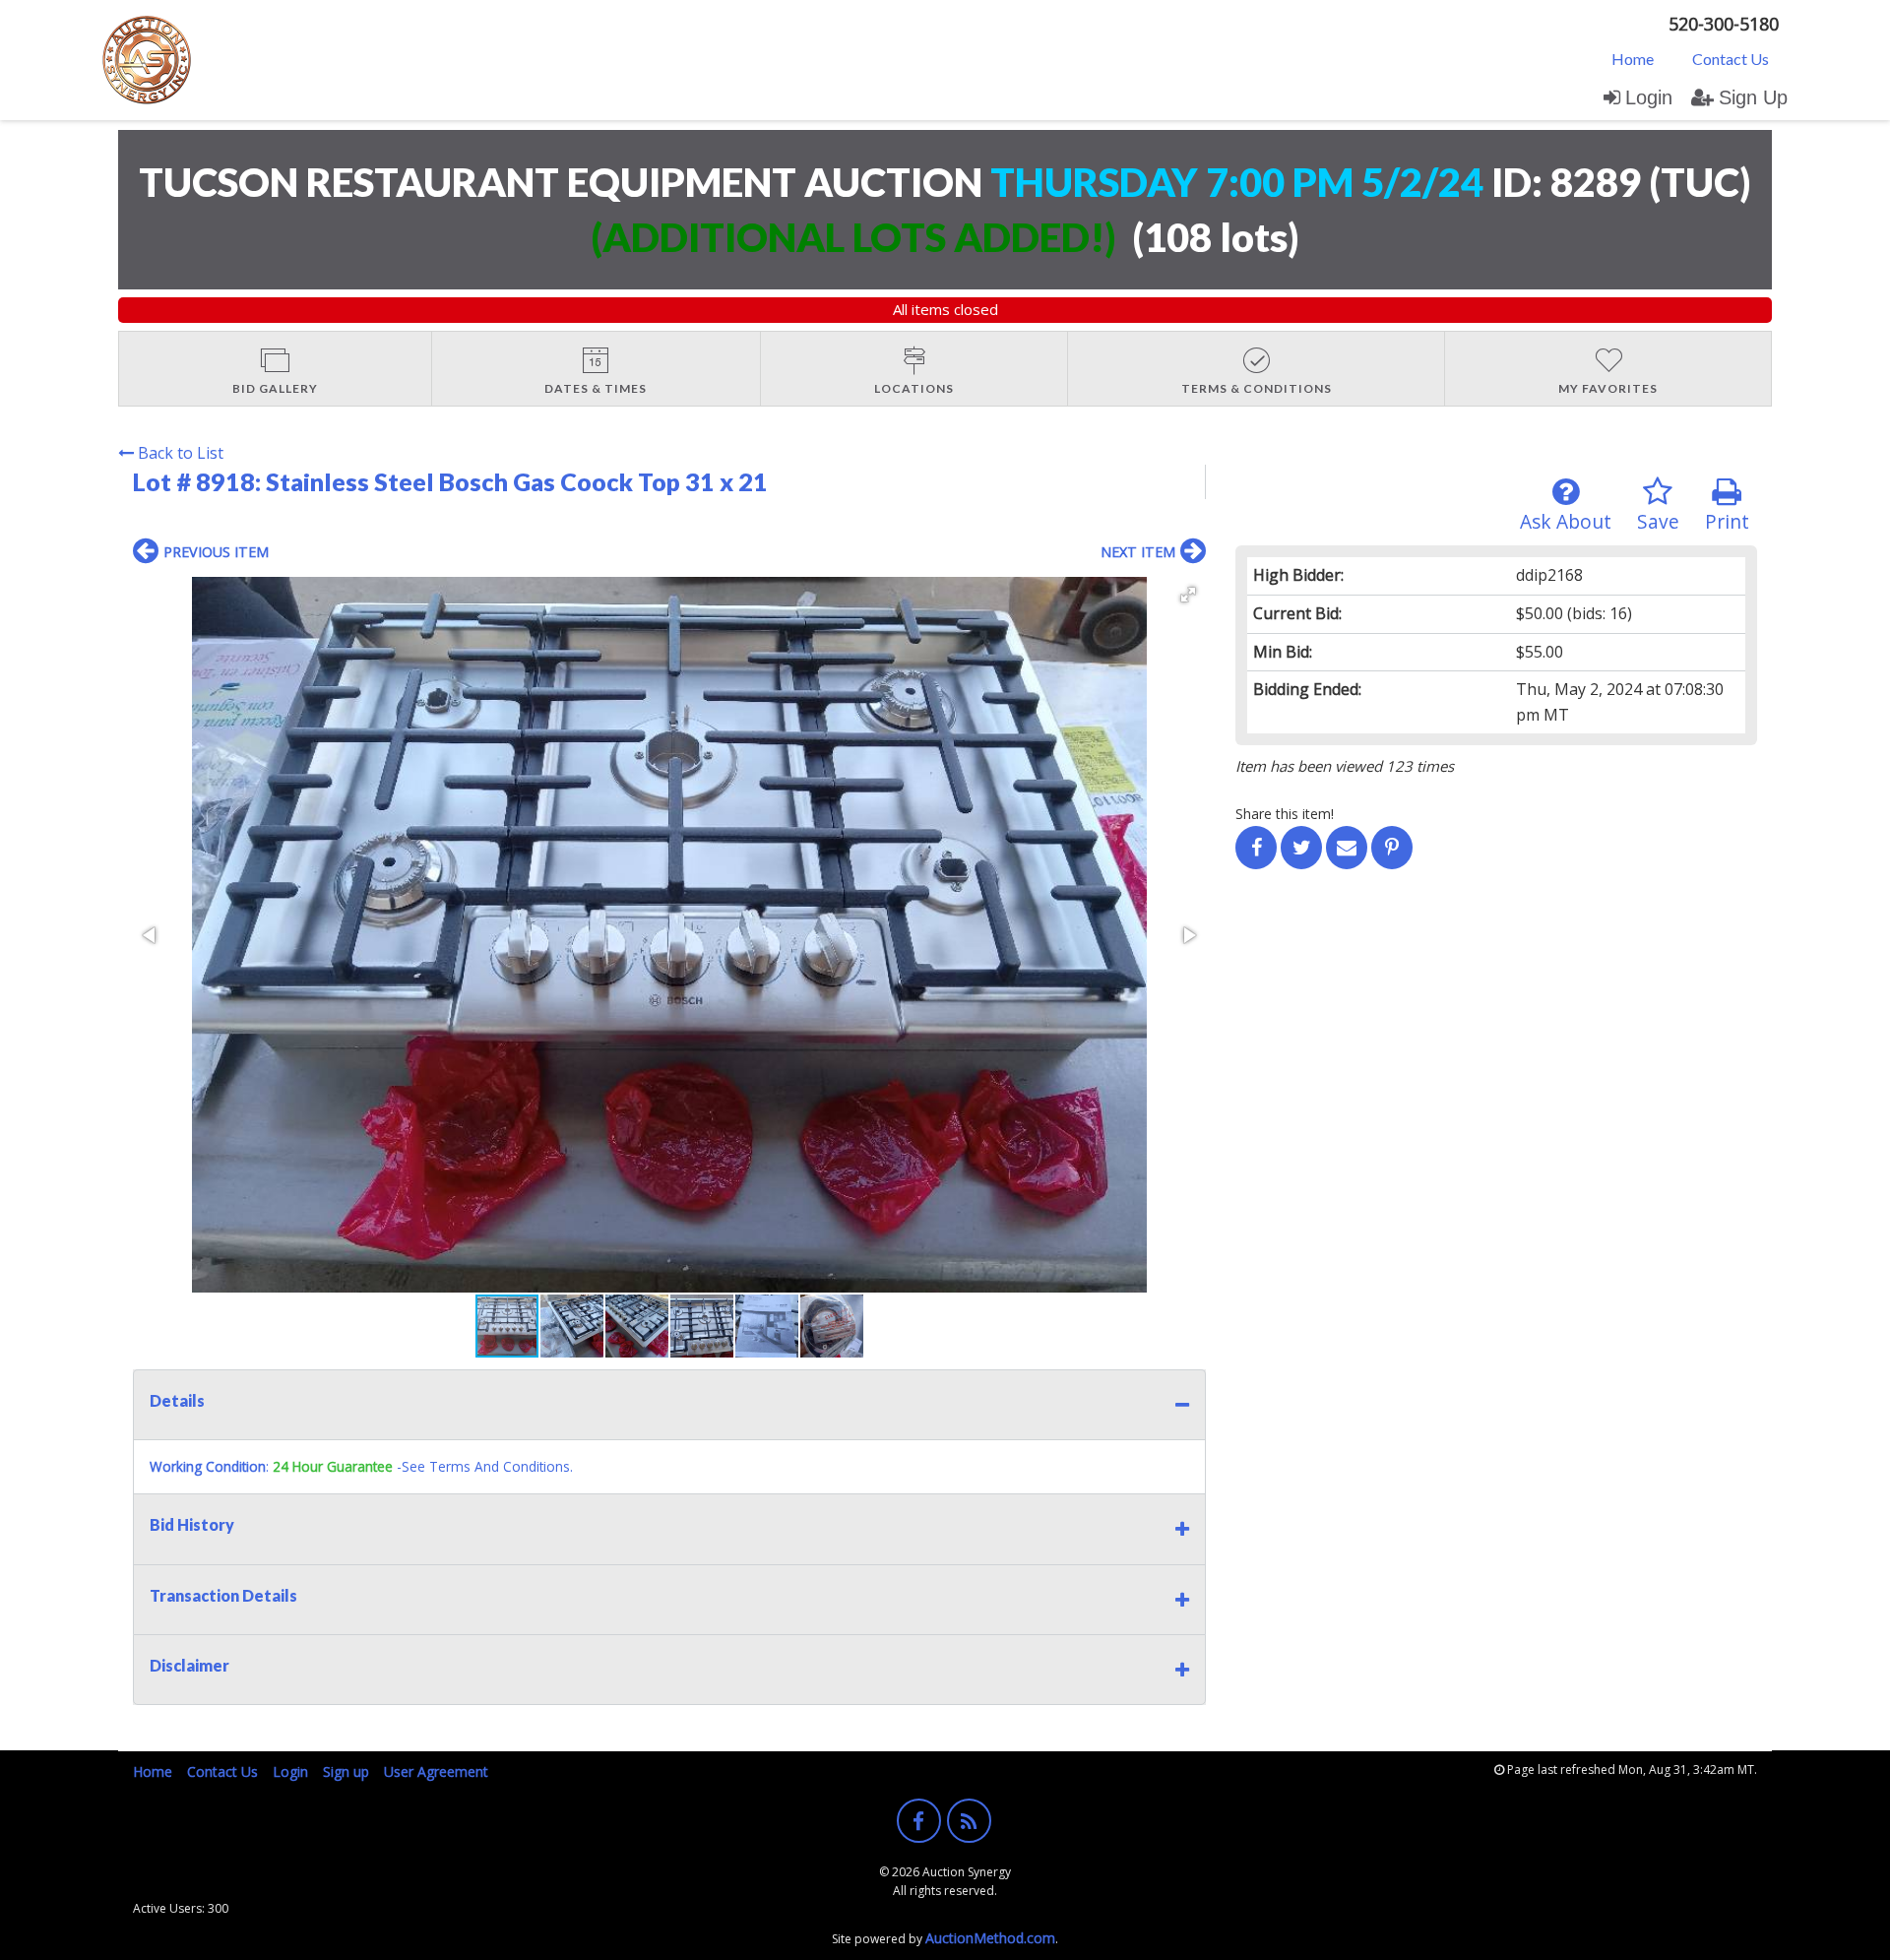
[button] (1188, 595)
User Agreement (436, 1771)
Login (1649, 97)
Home (1633, 59)
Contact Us (1731, 59)
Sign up (346, 1771)
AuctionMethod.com (990, 1938)
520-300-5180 (1724, 24)
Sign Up (1753, 97)
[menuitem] (1633, 58)
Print (1727, 521)
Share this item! (1285, 814)
